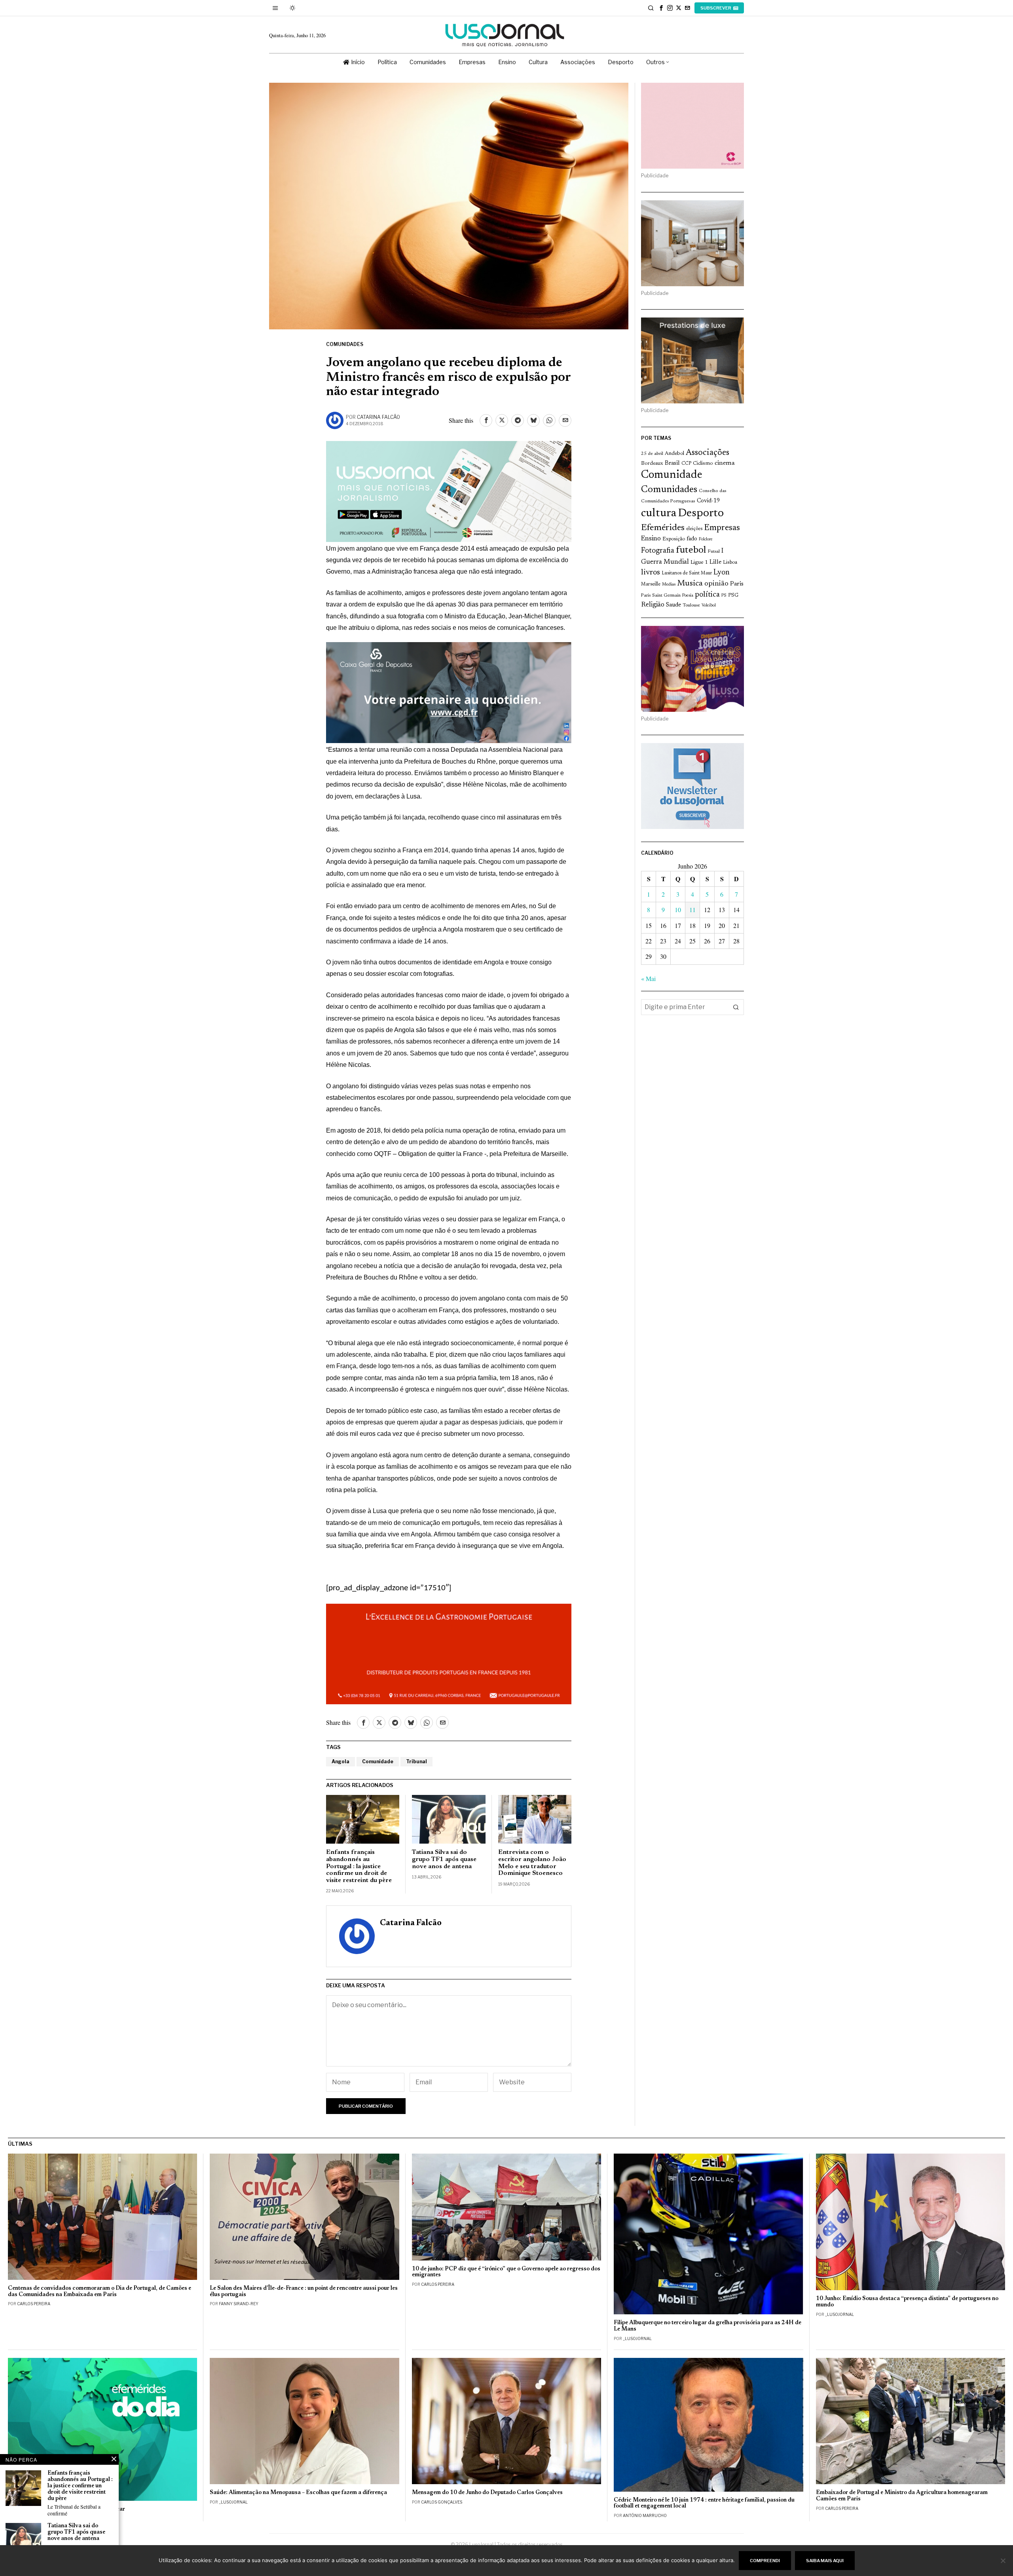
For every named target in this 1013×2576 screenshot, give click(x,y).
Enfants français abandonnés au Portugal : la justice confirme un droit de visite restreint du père (359, 1866)
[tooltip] (661, 8)
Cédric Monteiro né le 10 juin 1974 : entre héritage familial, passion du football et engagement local (704, 2503)
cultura (659, 513)
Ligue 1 (699, 563)
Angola (341, 1761)
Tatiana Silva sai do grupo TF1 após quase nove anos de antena (444, 1859)
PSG (733, 595)
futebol (691, 550)
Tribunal (416, 1761)
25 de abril (652, 454)
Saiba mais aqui (825, 2561)
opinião (716, 584)
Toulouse (691, 605)
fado (692, 539)
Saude (673, 605)
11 (692, 910)
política (707, 595)
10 (678, 910)
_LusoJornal (637, 2338)
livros (651, 573)
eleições (694, 529)
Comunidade (378, 1761)
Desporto (701, 514)
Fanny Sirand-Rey (239, 2304)
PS (724, 596)
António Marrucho (645, 2515)
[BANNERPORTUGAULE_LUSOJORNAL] (449, 1653)
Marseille (651, 584)
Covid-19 (708, 501)
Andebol (674, 453)
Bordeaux (652, 463)
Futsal (714, 551)
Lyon (722, 573)
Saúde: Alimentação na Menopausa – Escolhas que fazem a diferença (298, 2493)
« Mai (648, 978)
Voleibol (709, 606)
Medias (669, 585)
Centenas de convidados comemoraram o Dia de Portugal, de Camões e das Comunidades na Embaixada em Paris (100, 2292)
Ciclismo (703, 464)
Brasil (672, 463)
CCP (686, 464)
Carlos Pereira (34, 2304)
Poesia (688, 596)
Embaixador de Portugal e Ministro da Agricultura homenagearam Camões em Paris (902, 2496)
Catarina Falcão (378, 417)
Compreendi (765, 2561)
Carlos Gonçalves (442, 2502)
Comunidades (345, 344)
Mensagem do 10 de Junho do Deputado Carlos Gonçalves (487, 2493)
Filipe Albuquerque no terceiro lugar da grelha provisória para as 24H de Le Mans (708, 2326)
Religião (653, 605)
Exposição (674, 539)
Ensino (651, 539)
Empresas (722, 528)
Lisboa (730, 563)
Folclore (706, 539)
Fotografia (658, 551)
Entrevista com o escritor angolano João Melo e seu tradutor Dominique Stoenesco (532, 1863)
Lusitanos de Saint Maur (687, 573)
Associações (708, 453)
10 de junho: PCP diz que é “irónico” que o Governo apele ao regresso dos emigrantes (506, 2272)
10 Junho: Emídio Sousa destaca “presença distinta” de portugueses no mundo (907, 2302)
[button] (736, 1007)
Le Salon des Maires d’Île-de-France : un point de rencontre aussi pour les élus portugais (304, 2292)
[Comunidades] (449, 692)
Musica (690, 584)
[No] (1003, 2561)
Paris (737, 584)
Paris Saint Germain (661, 595)
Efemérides (663, 528)
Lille (715, 562)
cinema (725, 463)
